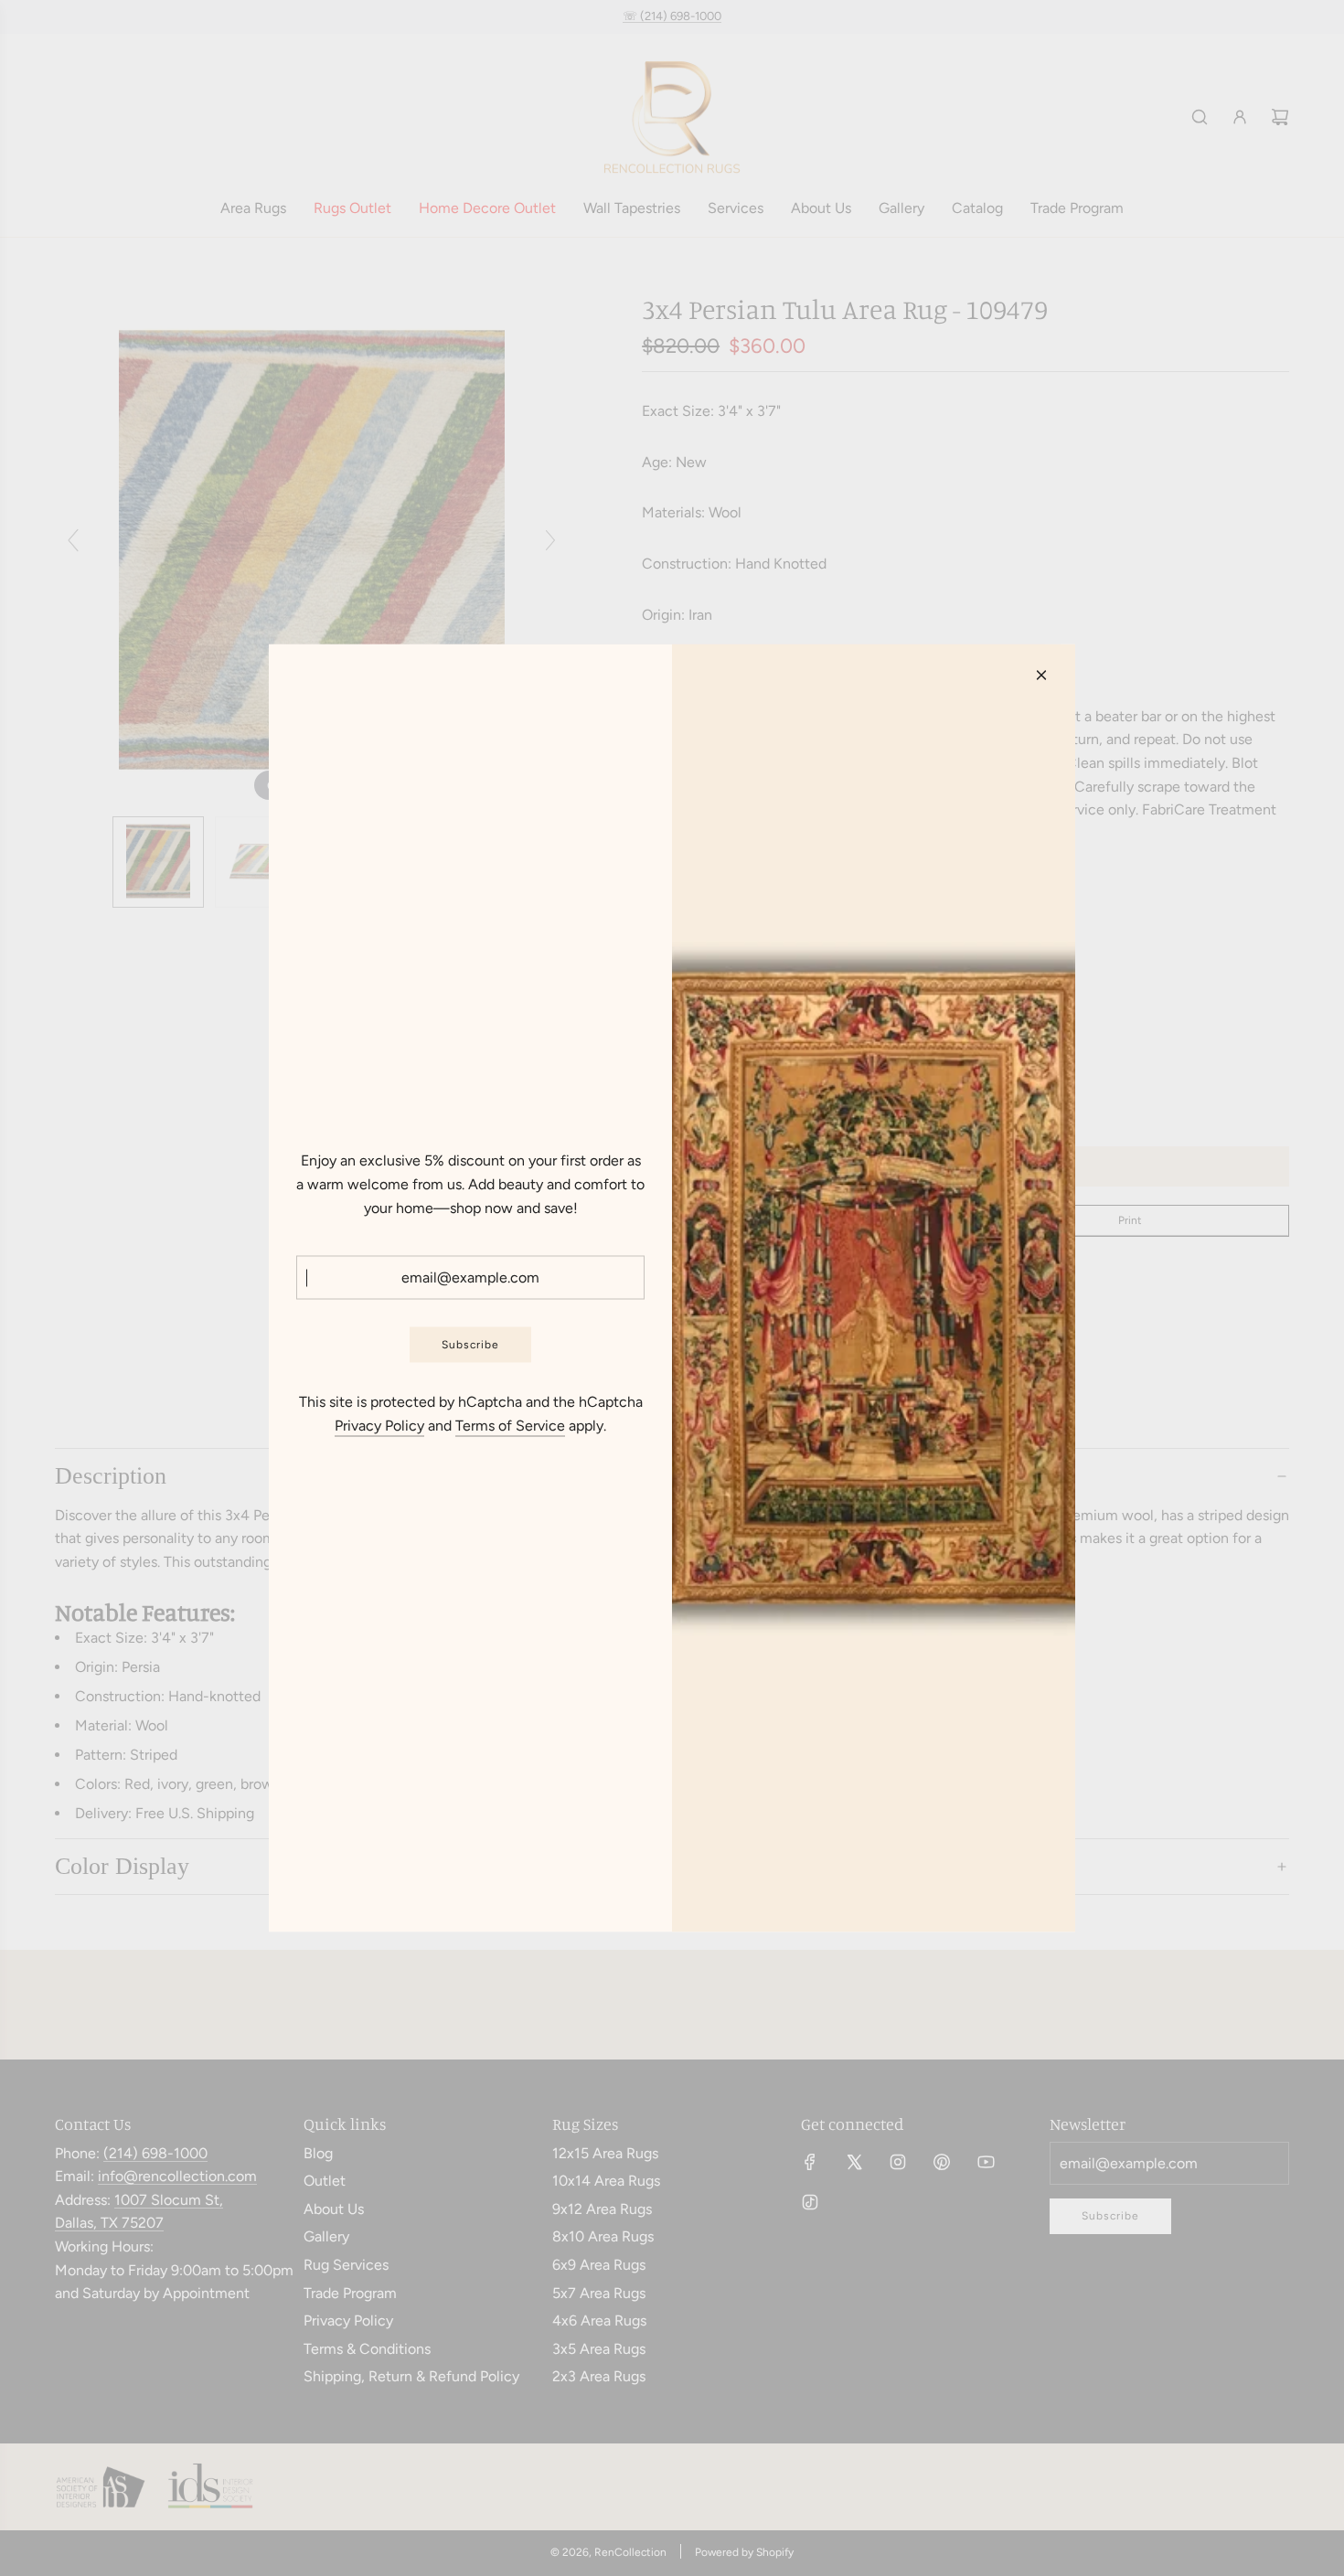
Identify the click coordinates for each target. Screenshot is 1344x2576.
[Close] (1041, 676)
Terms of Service (510, 1425)
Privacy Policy (379, 1425)
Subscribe (470, 1344)
